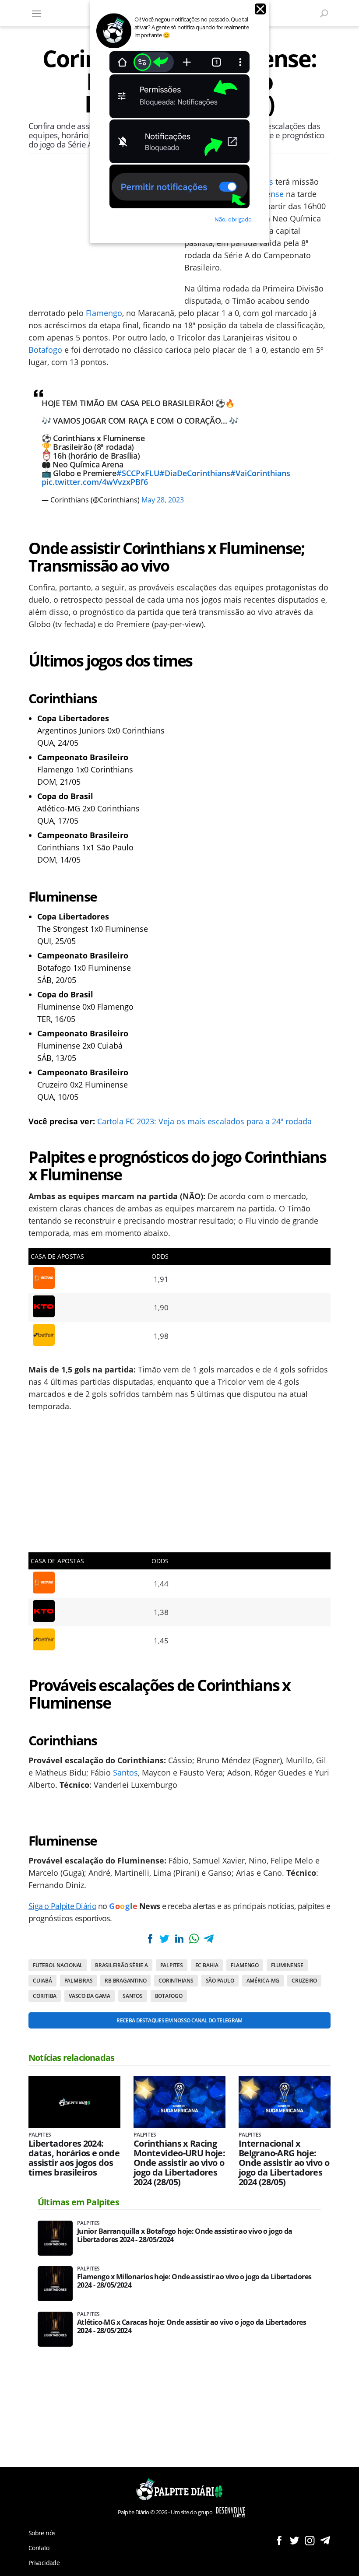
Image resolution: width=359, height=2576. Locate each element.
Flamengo (104, 313)
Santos (125, 1772)
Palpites (172, 1965)
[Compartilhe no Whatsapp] (194, 1939)
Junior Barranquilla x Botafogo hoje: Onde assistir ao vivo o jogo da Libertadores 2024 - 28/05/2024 (185, 2236)
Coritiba (45, 1996)
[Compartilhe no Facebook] (150, 1939)
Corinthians (176, 1981)
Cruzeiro (304, 1981)
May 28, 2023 (163, 500)
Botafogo (45, 350)
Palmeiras (79, 1981)
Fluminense (287, 1965)
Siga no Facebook (279, 2540)
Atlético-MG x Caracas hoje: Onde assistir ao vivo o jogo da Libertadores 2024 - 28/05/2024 (192, 2327)
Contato (39, 2548)
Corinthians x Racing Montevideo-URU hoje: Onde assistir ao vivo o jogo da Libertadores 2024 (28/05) (179, 2163)
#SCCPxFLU (138, 473)
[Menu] (36, 13)
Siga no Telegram (325, 2540)
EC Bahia (207, 1965)
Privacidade (44, 2563)
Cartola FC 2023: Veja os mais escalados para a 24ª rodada (204, 1121)
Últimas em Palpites (78, 2202)
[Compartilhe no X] (165, 1939)
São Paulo (220, 1981)
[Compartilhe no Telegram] (208, 1939)
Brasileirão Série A (121, 1965)
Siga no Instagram (310, 2540)
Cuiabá (42, 1981)
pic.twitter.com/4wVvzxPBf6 (95, 482)
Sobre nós (42, 2533)
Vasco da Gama (90, 1996)
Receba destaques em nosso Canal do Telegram (179, 2020)
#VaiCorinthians (260, 473)
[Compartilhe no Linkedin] (179, 1939)
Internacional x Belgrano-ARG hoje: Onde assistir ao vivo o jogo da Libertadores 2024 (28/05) (284, 2163)
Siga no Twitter (294, 2540)
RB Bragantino (125, 1981)
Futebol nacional (58, 1965)
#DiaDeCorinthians (195, 473)
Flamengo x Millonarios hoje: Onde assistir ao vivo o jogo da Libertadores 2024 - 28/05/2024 (194, 2281)
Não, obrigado (233, 219)
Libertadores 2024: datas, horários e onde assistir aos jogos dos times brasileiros (74, 2158)
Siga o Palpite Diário (62, 1906)
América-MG (263, 1981)
